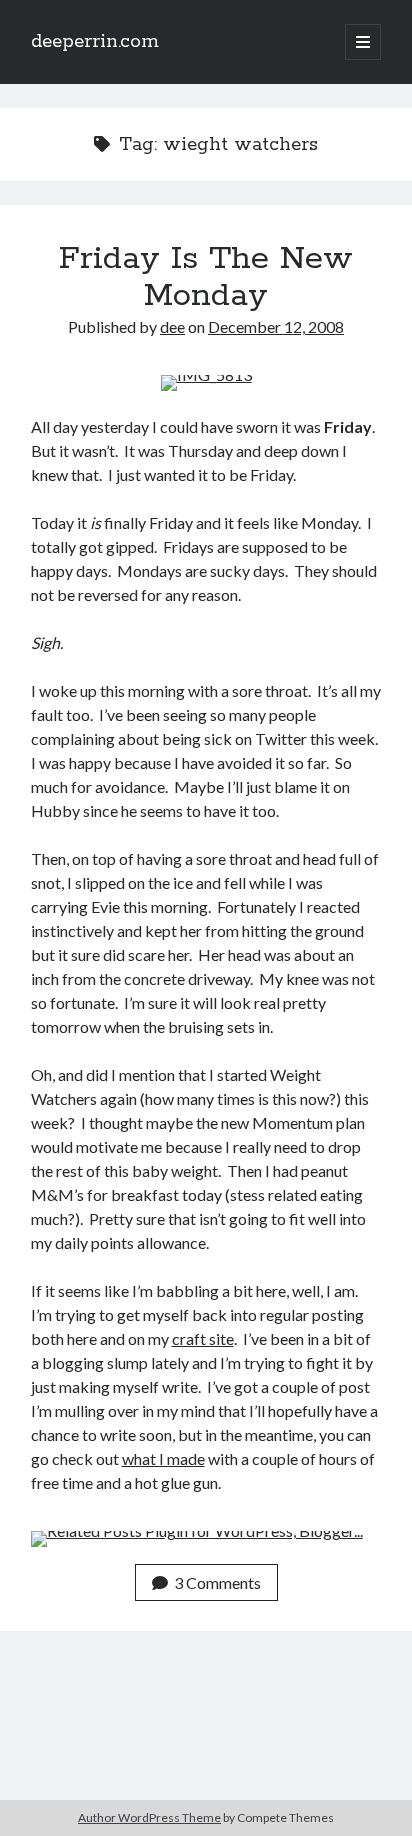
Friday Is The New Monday (206, 277)
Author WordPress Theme (149, 1817)
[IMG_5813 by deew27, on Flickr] (206, 374)
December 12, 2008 (276, 326)
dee (172, 326)
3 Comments (217, 1582)
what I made (163, 1458)
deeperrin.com (95, 42)
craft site (203, 1338)
